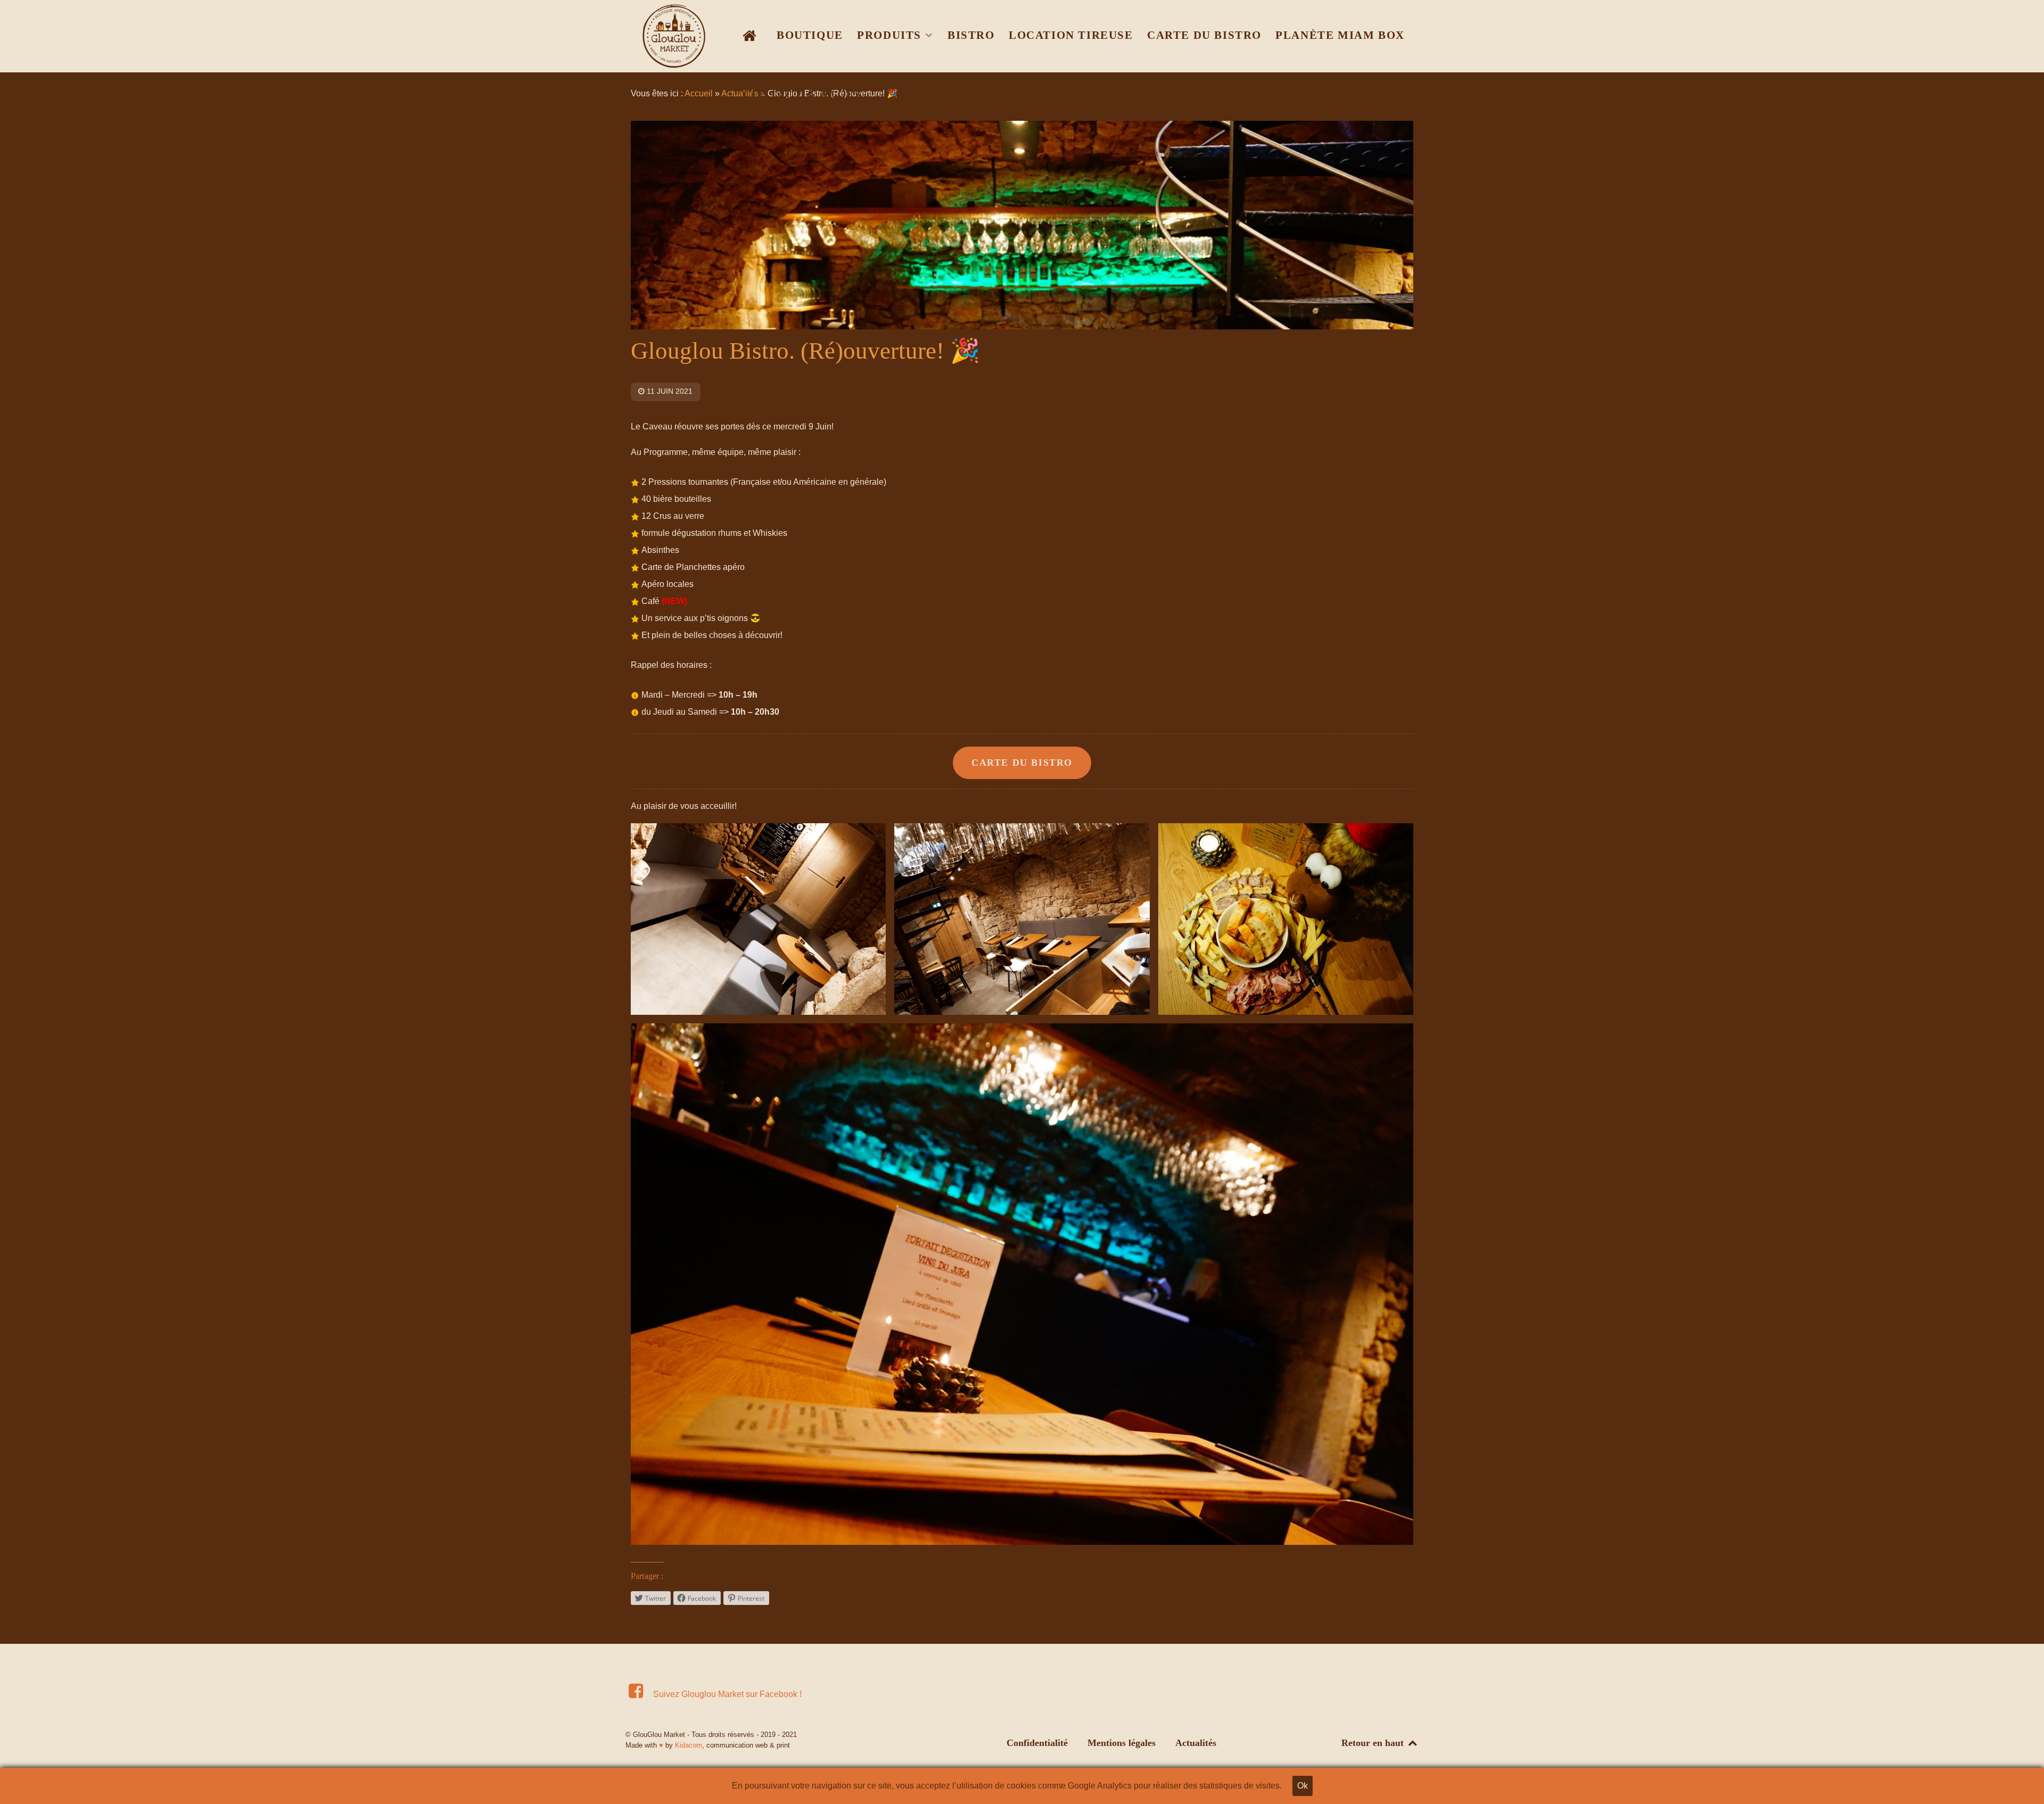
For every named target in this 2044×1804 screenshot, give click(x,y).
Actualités (1196, 1743)
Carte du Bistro (1022, 763)
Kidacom (689, 1745)
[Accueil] (752, 35)
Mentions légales (1122, 1743)
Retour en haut (1374, 1743)
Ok (1303, 1786)
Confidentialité (1037, 1743)
